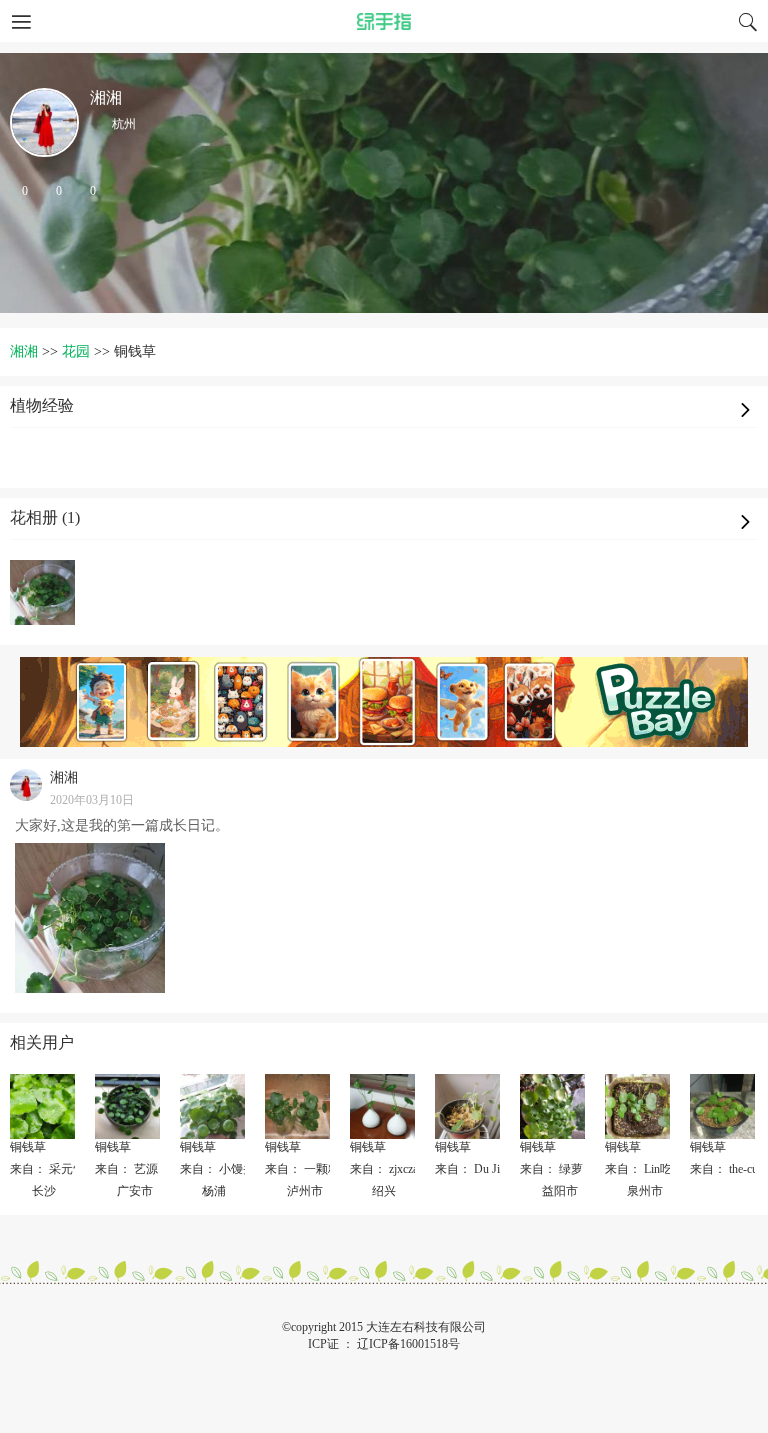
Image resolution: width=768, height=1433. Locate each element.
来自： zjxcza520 (393, 1169)
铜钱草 (28, 1147)
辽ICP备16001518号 (408, 1344)
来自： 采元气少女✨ (67, 1169)
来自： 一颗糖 (302, 1169)
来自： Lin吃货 (644, 1169)
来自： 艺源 (126, 1169)
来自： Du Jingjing (482, 1169)
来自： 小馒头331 (226, 1169)
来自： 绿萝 (551, 1169)
